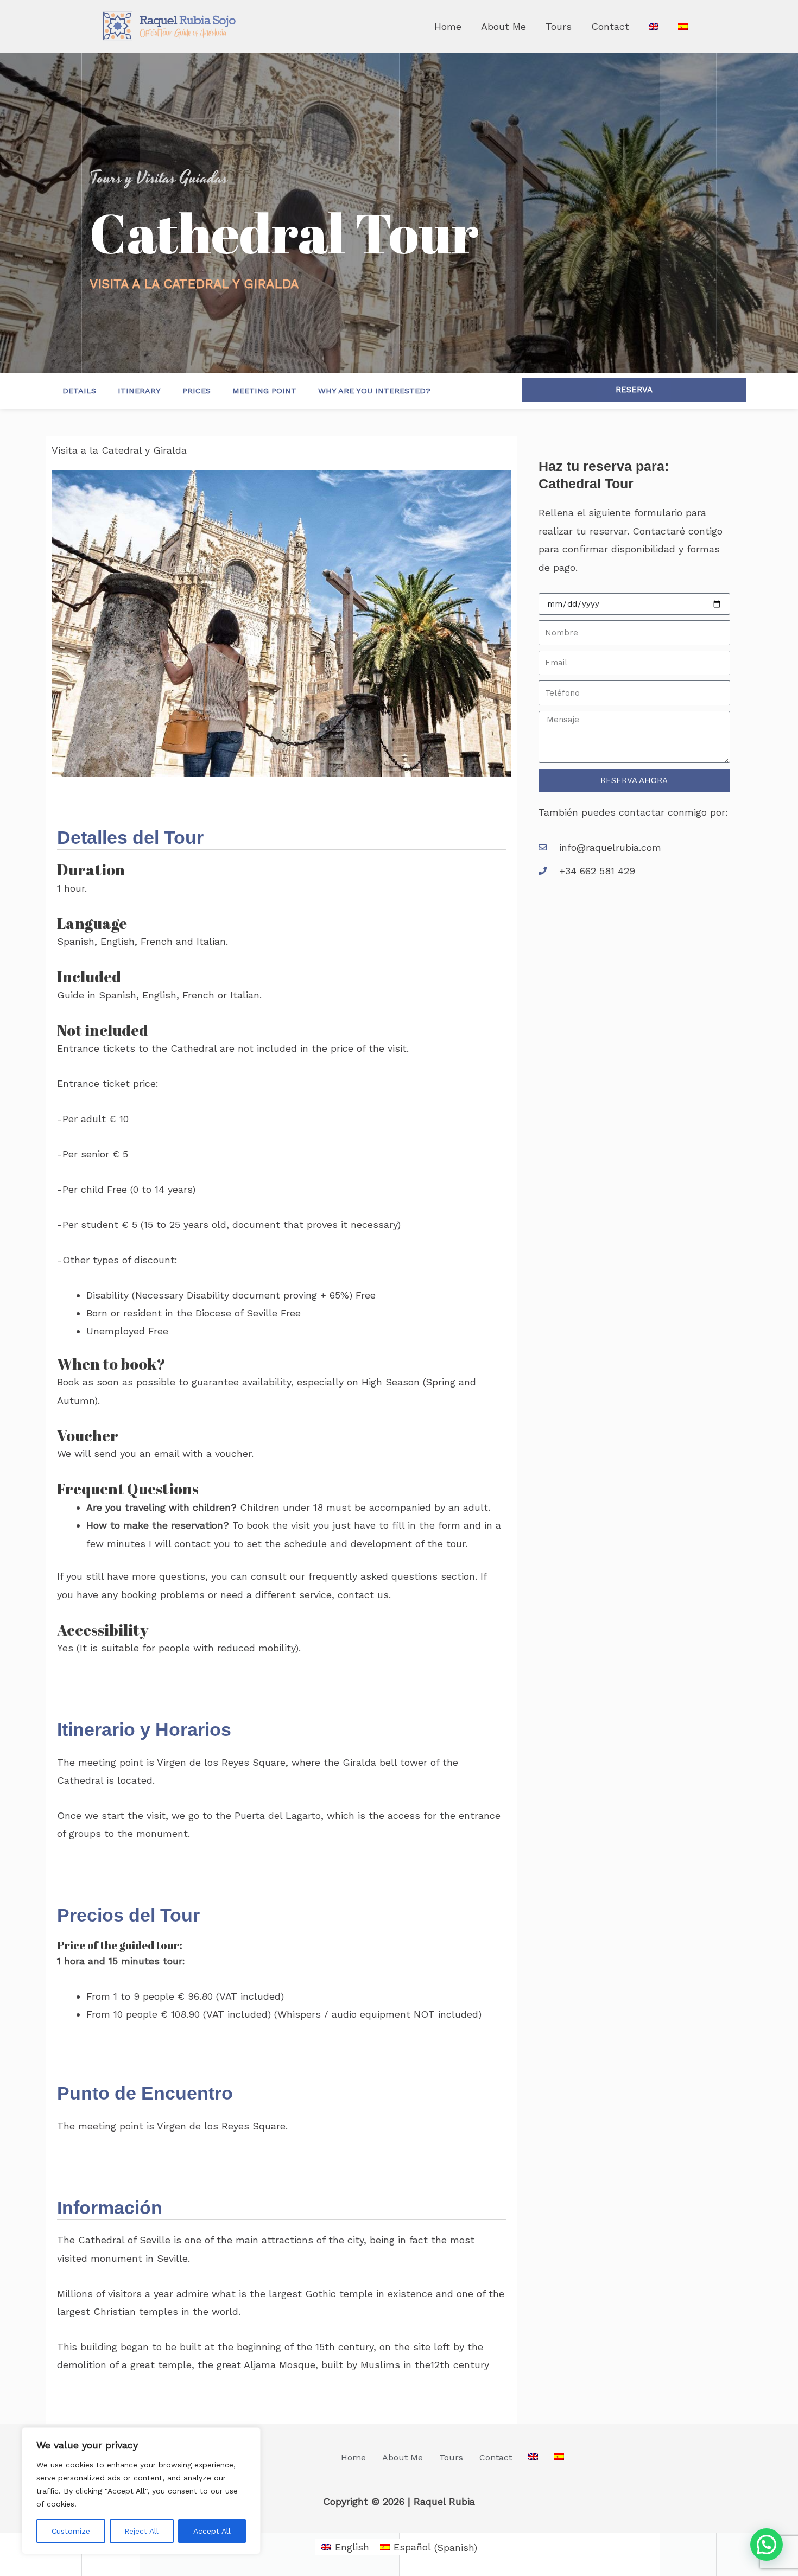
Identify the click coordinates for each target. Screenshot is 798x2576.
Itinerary (139, 391)
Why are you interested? (374, 391)
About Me (503, 26)
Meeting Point (264, 391)
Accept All (212, 2531)
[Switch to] (654, 27)
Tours (559, 26)
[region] (141, 2491)
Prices (197, 391)
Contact (610, 26)
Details (79, 391)
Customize (71, 2531)
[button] (767, 2545)
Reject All (141, 2531)
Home (448, 26)
